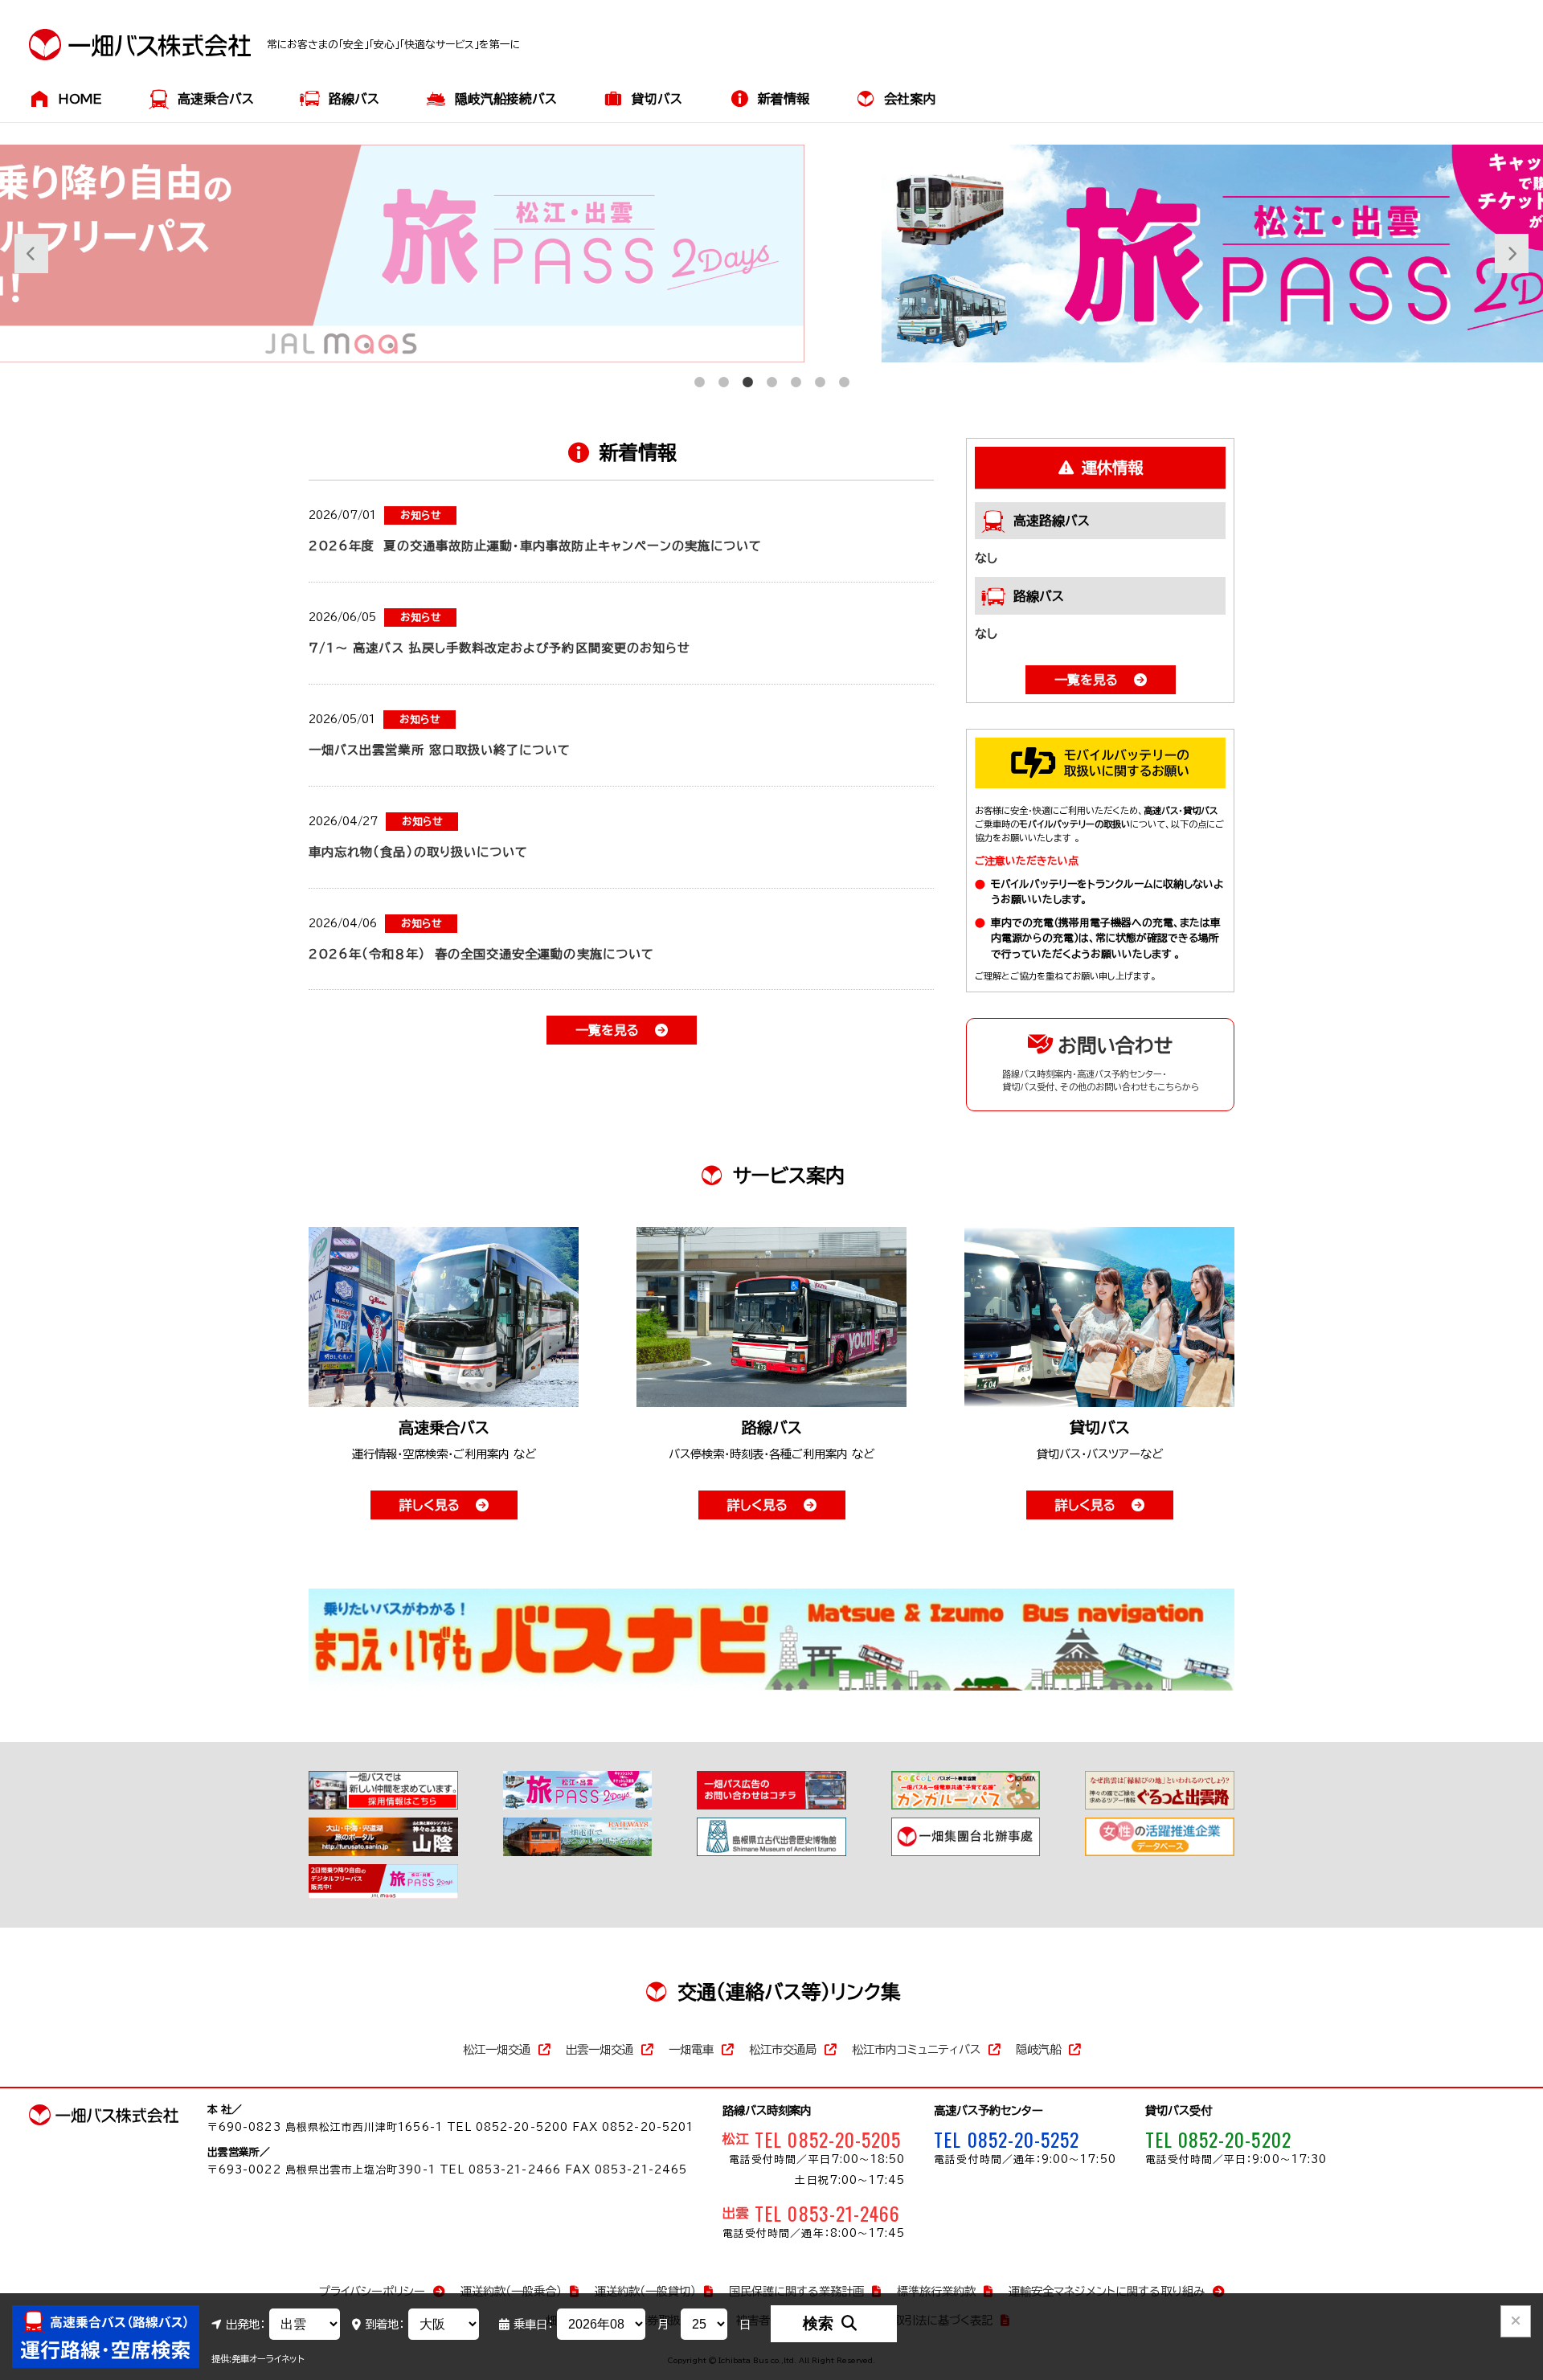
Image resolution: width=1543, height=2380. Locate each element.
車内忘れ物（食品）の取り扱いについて (418, 852)
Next (1503, 254)
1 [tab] (699, 374)
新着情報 (784, 99)
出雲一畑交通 (600, 2049)
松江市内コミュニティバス (916, 2049)
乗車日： (533, 2324)
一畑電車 (691, 2049)
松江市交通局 (783, 2049)
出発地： (246, 2324)
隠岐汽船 (1038, 2049)
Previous (23, 254)
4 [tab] (771, 374)
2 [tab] (723, 374)
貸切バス (657, 99)
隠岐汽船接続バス (506, 99)
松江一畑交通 (497, 2049)
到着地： (385, 2324)
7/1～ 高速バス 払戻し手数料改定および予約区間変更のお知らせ (499, 648)
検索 (818, 2323)
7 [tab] (844, 374)
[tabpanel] (771, 254)
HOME (80, 99)
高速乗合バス (216, 99)
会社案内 (910, 99)
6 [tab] (820, 374)
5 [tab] (796, 374)
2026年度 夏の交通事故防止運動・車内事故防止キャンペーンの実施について (535, 546)
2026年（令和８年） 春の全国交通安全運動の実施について (481, 954)
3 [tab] (747, 374)
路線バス (354, 99)
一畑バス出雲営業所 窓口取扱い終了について (440, 750)
